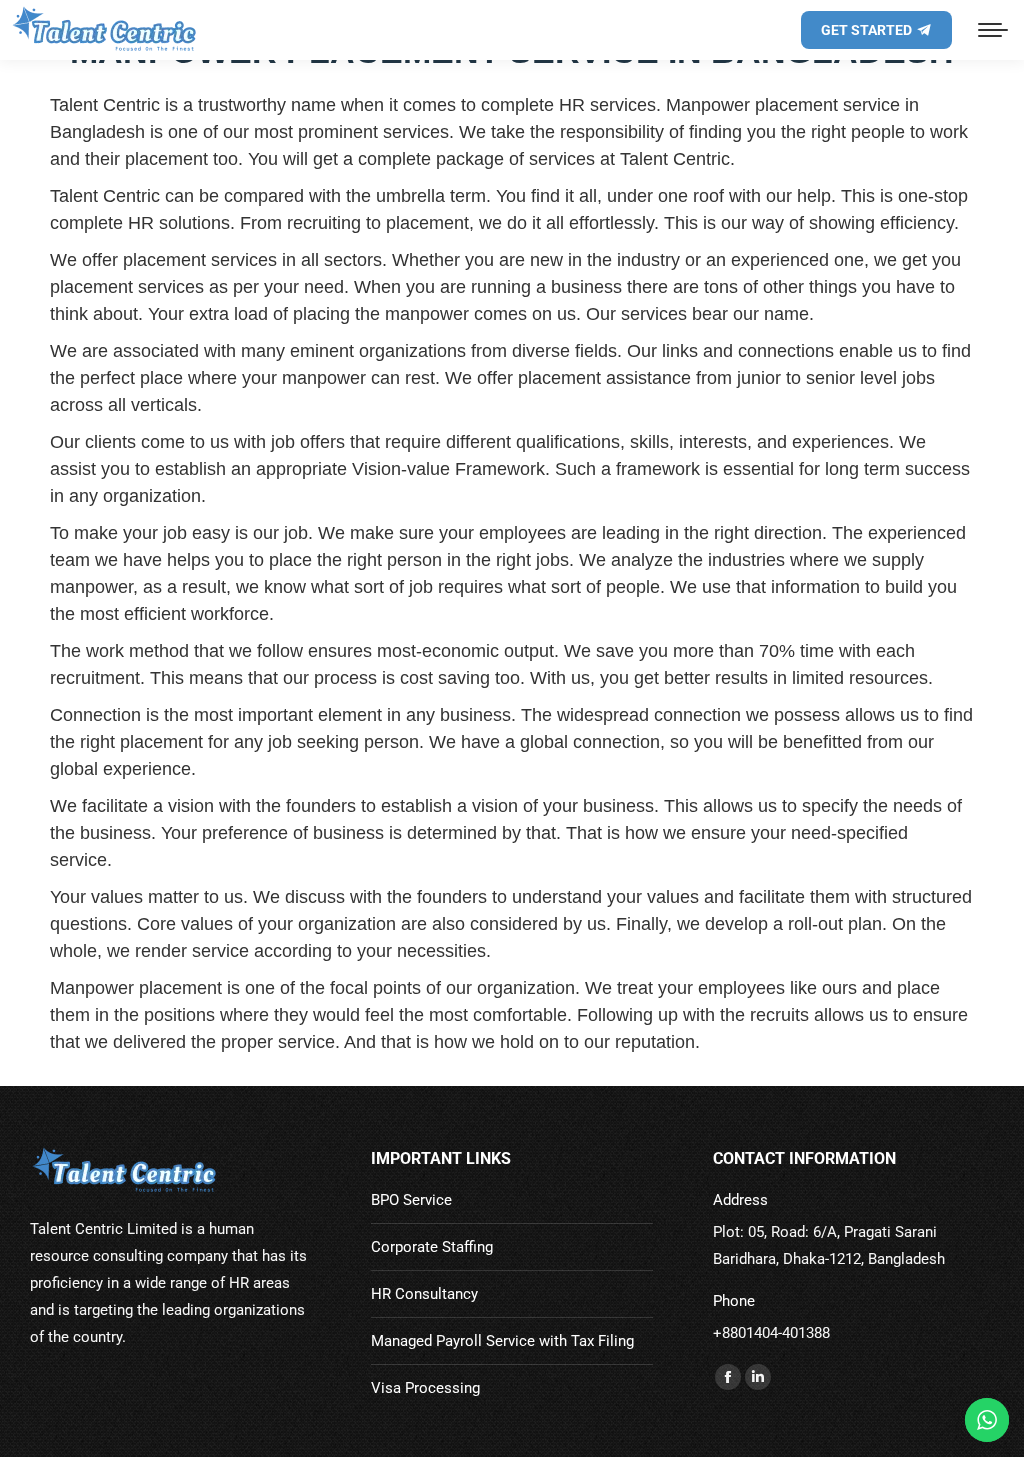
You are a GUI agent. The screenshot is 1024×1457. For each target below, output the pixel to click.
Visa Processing (425, 1388)
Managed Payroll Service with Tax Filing (502, 1341)
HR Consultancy (424, 1294)
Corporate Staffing (432, 1247)
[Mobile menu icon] (993, 30)
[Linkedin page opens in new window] (758, 1377)
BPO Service (411, 1200)
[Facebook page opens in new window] (728, 1377)
